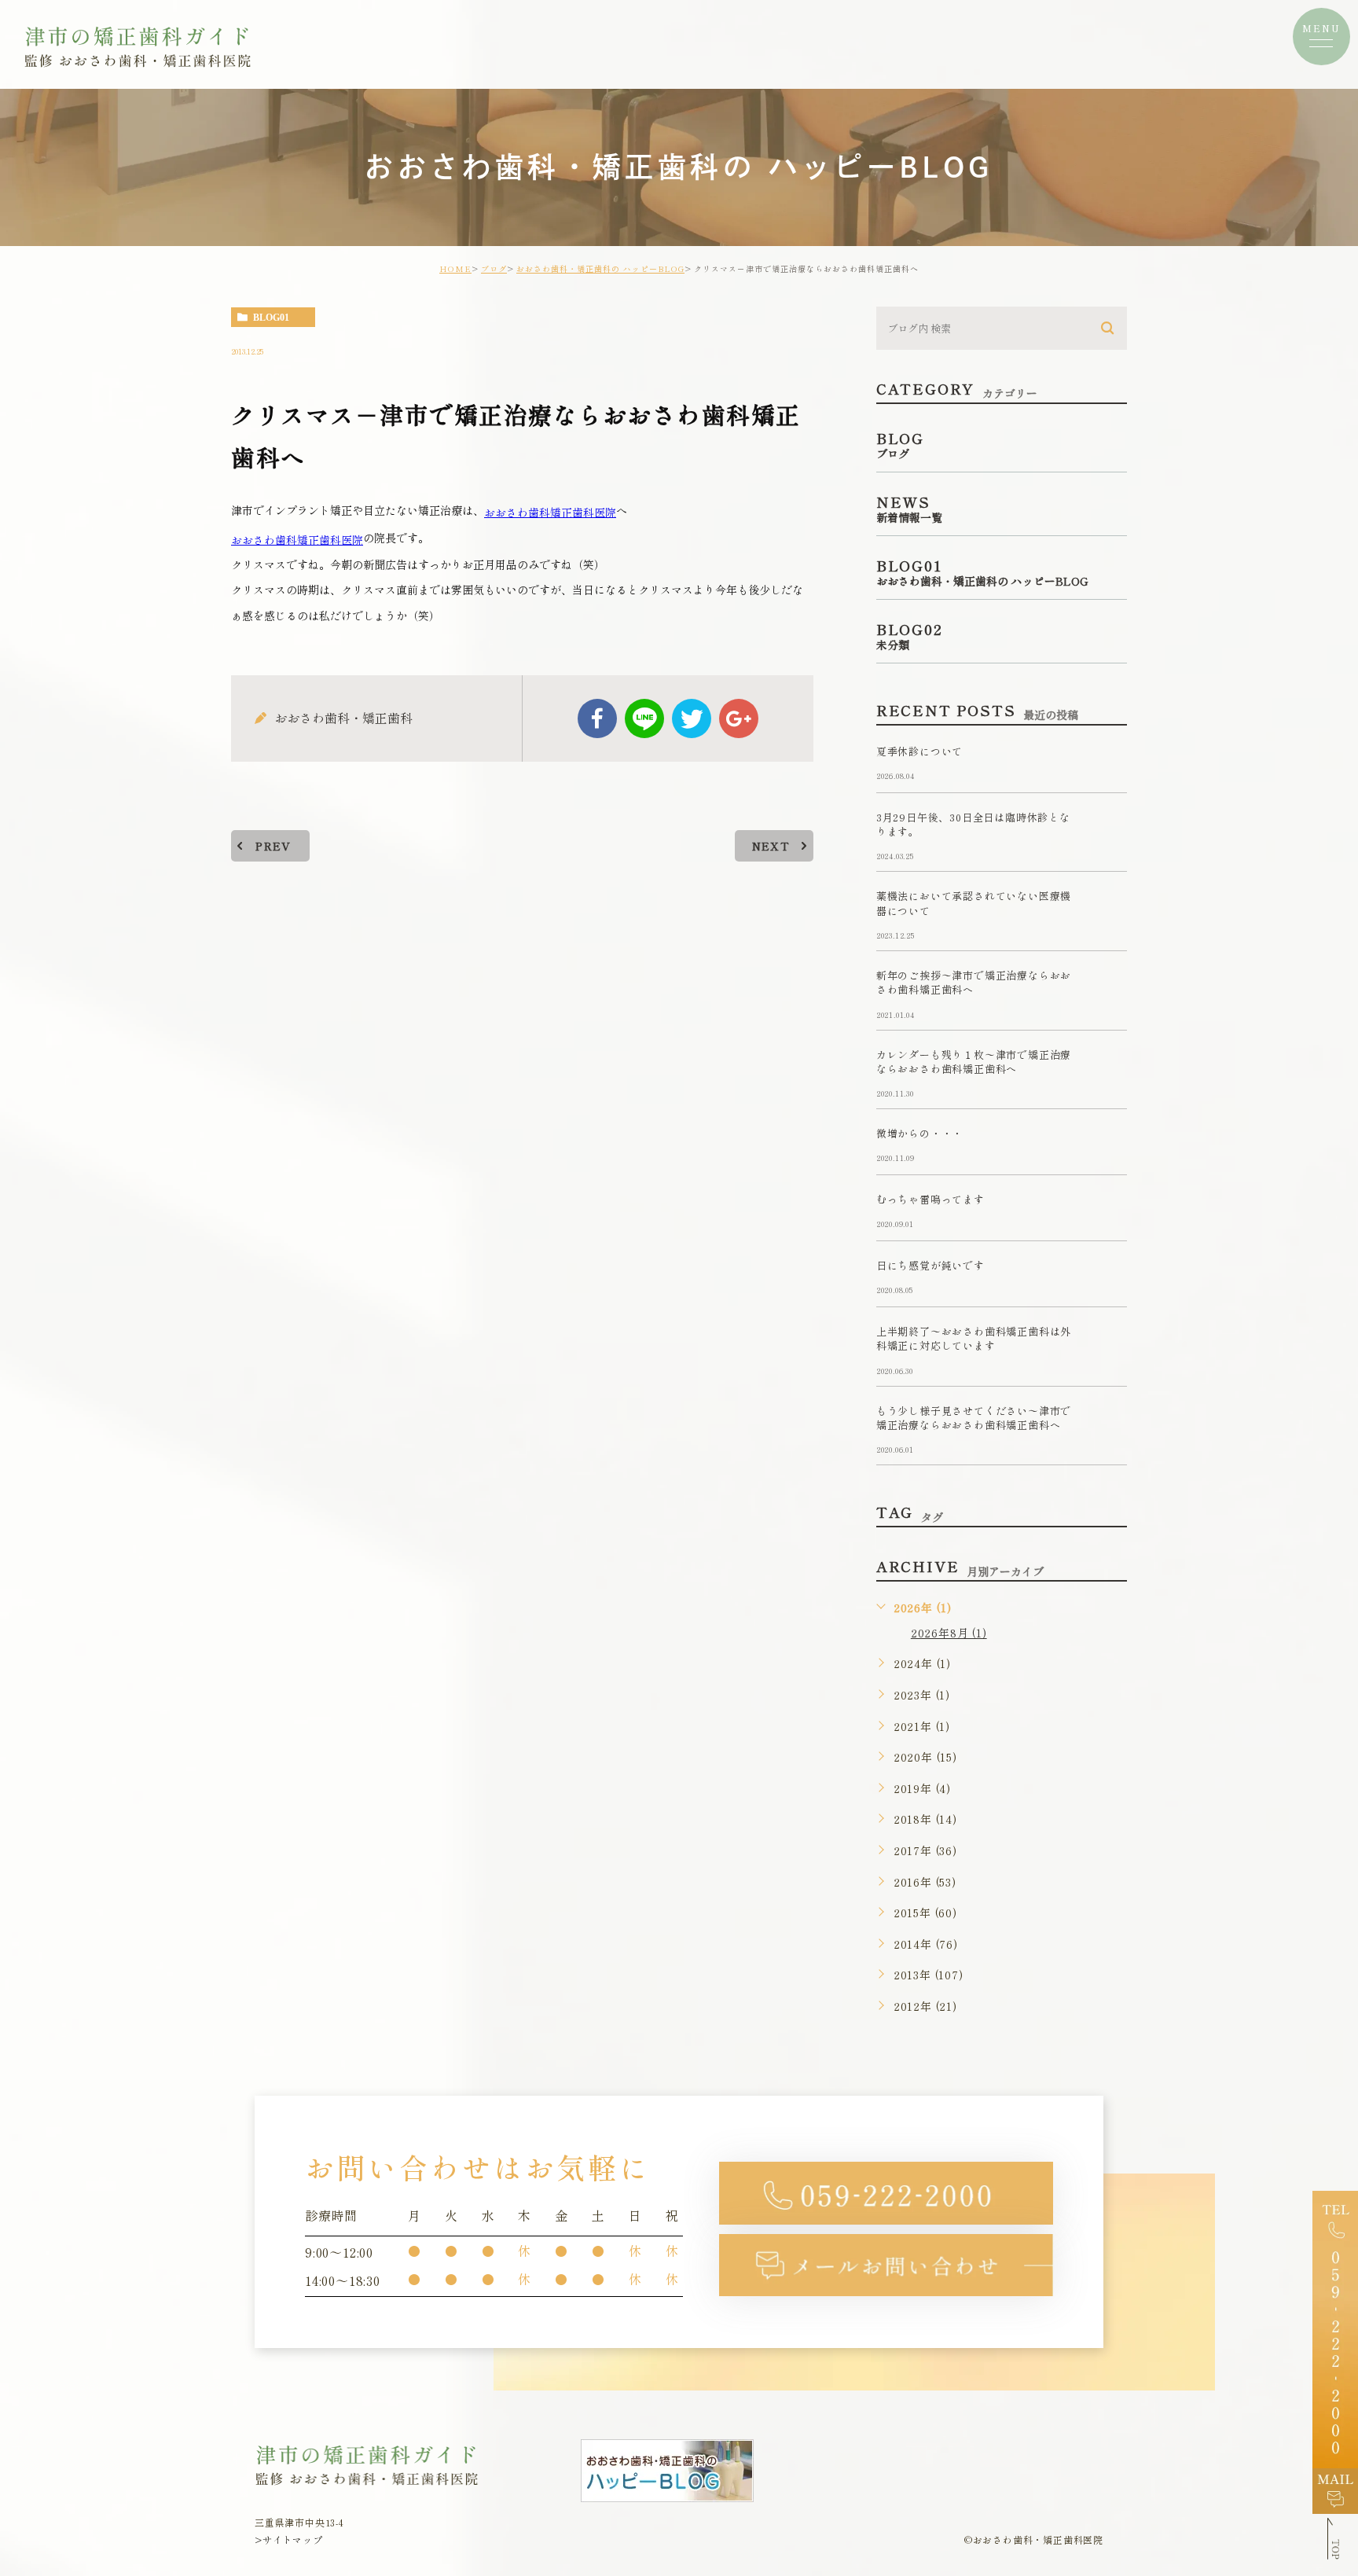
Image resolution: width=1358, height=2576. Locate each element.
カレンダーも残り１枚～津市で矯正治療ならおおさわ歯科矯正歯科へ (974, 1062)
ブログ (494, 268)
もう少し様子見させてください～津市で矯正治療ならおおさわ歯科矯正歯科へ (974, 1418)
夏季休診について (919, 751)
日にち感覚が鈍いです (930, 1266)
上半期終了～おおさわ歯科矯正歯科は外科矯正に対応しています (974, 1339)
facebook (597, 718)
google (739, 718)
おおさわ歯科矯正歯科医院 (550, 512)
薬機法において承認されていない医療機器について (974, 904)
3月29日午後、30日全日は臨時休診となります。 (973, 824)
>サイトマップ (289, 2539)
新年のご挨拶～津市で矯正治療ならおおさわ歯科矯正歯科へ (974, 982)
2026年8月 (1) (949, 1633)
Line (644, 718)
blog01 (271, 318)
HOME (455, 268)
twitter (692, 718)
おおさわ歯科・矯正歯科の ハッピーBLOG (600, 268)
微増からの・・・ (919, 1134)
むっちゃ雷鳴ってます (930, 1200)
